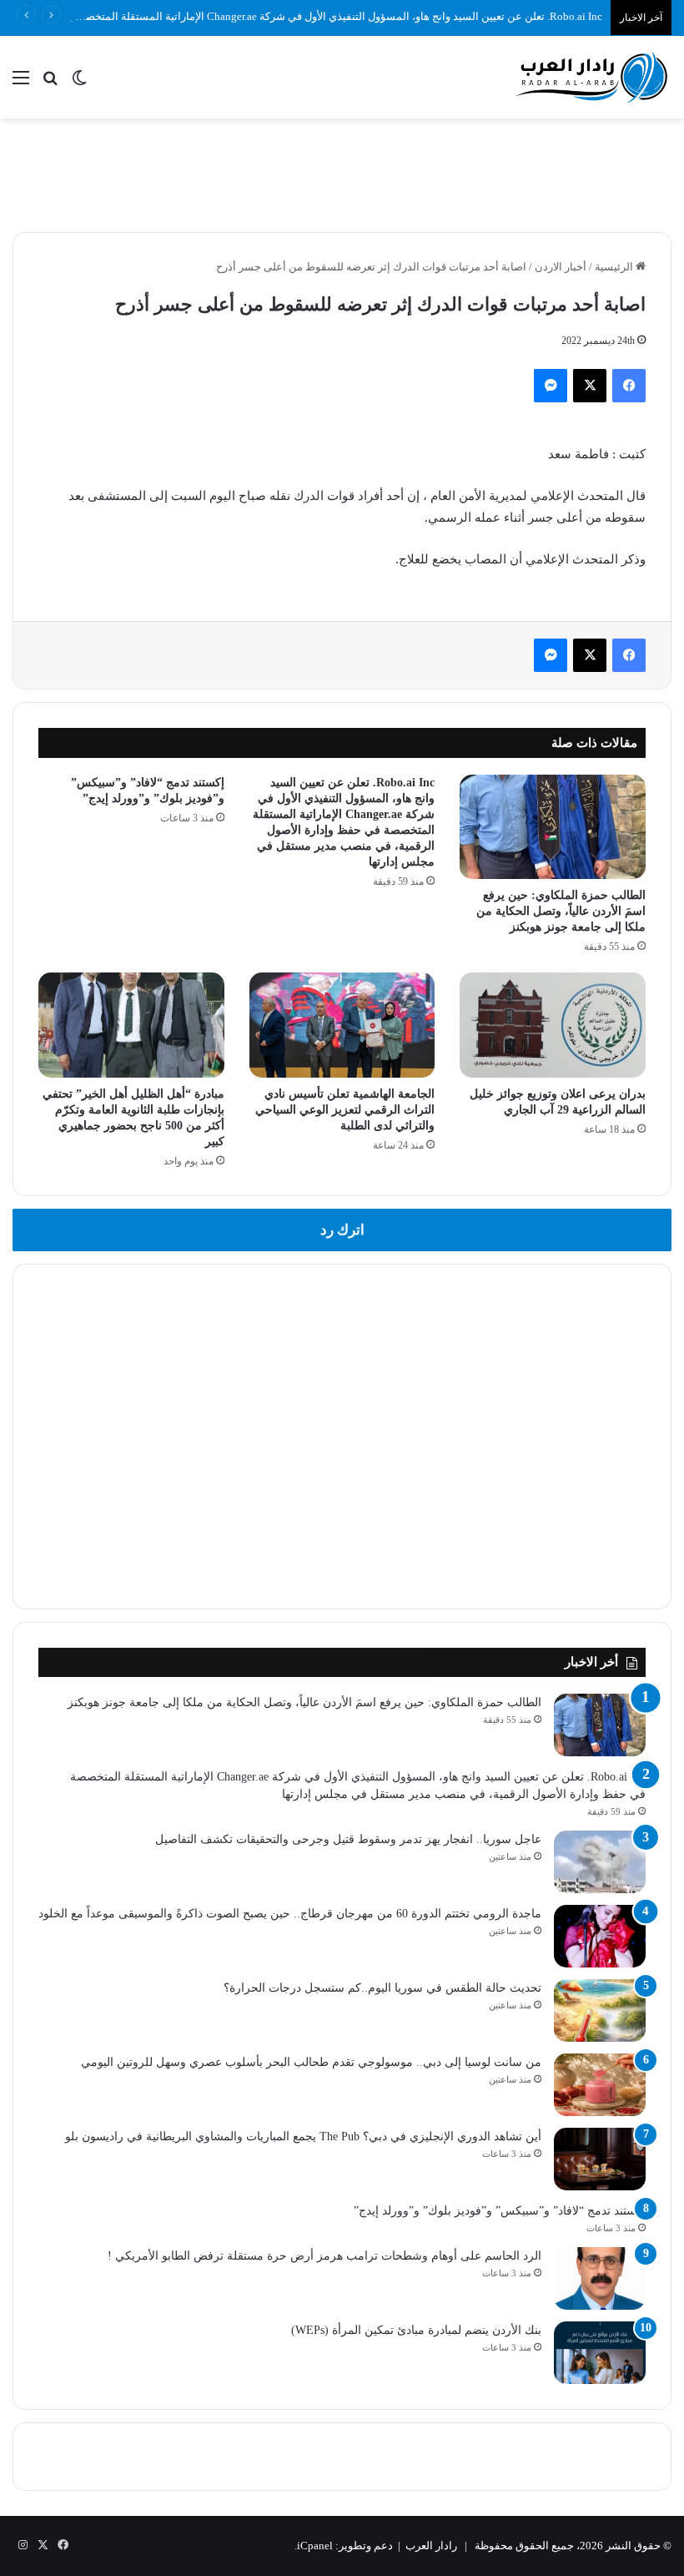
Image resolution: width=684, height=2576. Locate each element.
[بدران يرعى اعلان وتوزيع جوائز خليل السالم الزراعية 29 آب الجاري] (553, 1025)
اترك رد (342, 1230)
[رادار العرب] (592, 77)
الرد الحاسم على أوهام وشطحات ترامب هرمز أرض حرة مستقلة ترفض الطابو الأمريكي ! (324, 2256)
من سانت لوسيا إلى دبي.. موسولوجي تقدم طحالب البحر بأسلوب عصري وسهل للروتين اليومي (311, 2062)
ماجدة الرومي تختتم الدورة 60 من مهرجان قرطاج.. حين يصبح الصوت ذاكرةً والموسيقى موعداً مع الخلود (290, 1914)
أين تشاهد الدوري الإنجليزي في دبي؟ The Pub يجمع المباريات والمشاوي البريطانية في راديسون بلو (303, 2137)
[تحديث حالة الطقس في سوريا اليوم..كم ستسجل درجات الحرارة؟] (600, 2010)
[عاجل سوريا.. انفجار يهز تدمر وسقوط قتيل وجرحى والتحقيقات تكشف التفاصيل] (600, 1862)
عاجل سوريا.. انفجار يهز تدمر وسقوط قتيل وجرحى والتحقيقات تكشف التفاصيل (348, 1839)
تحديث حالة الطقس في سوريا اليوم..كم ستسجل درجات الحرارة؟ (382, 1988)
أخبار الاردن (561, 267)
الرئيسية (615, 267)
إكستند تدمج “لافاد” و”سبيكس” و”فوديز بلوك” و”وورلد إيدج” (500, 2211)
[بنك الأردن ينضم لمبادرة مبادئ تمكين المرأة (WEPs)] (600, 2353)
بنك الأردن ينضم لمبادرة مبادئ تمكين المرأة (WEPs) (416, 2330)
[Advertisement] (342, 173)
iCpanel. (314, 2546)
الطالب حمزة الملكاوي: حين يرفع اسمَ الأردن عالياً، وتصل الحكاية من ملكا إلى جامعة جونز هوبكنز (561, 911)
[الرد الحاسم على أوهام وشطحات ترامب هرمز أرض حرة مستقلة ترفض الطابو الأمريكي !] (600, 2278)
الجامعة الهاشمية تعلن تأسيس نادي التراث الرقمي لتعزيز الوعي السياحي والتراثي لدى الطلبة (345, 1110)
